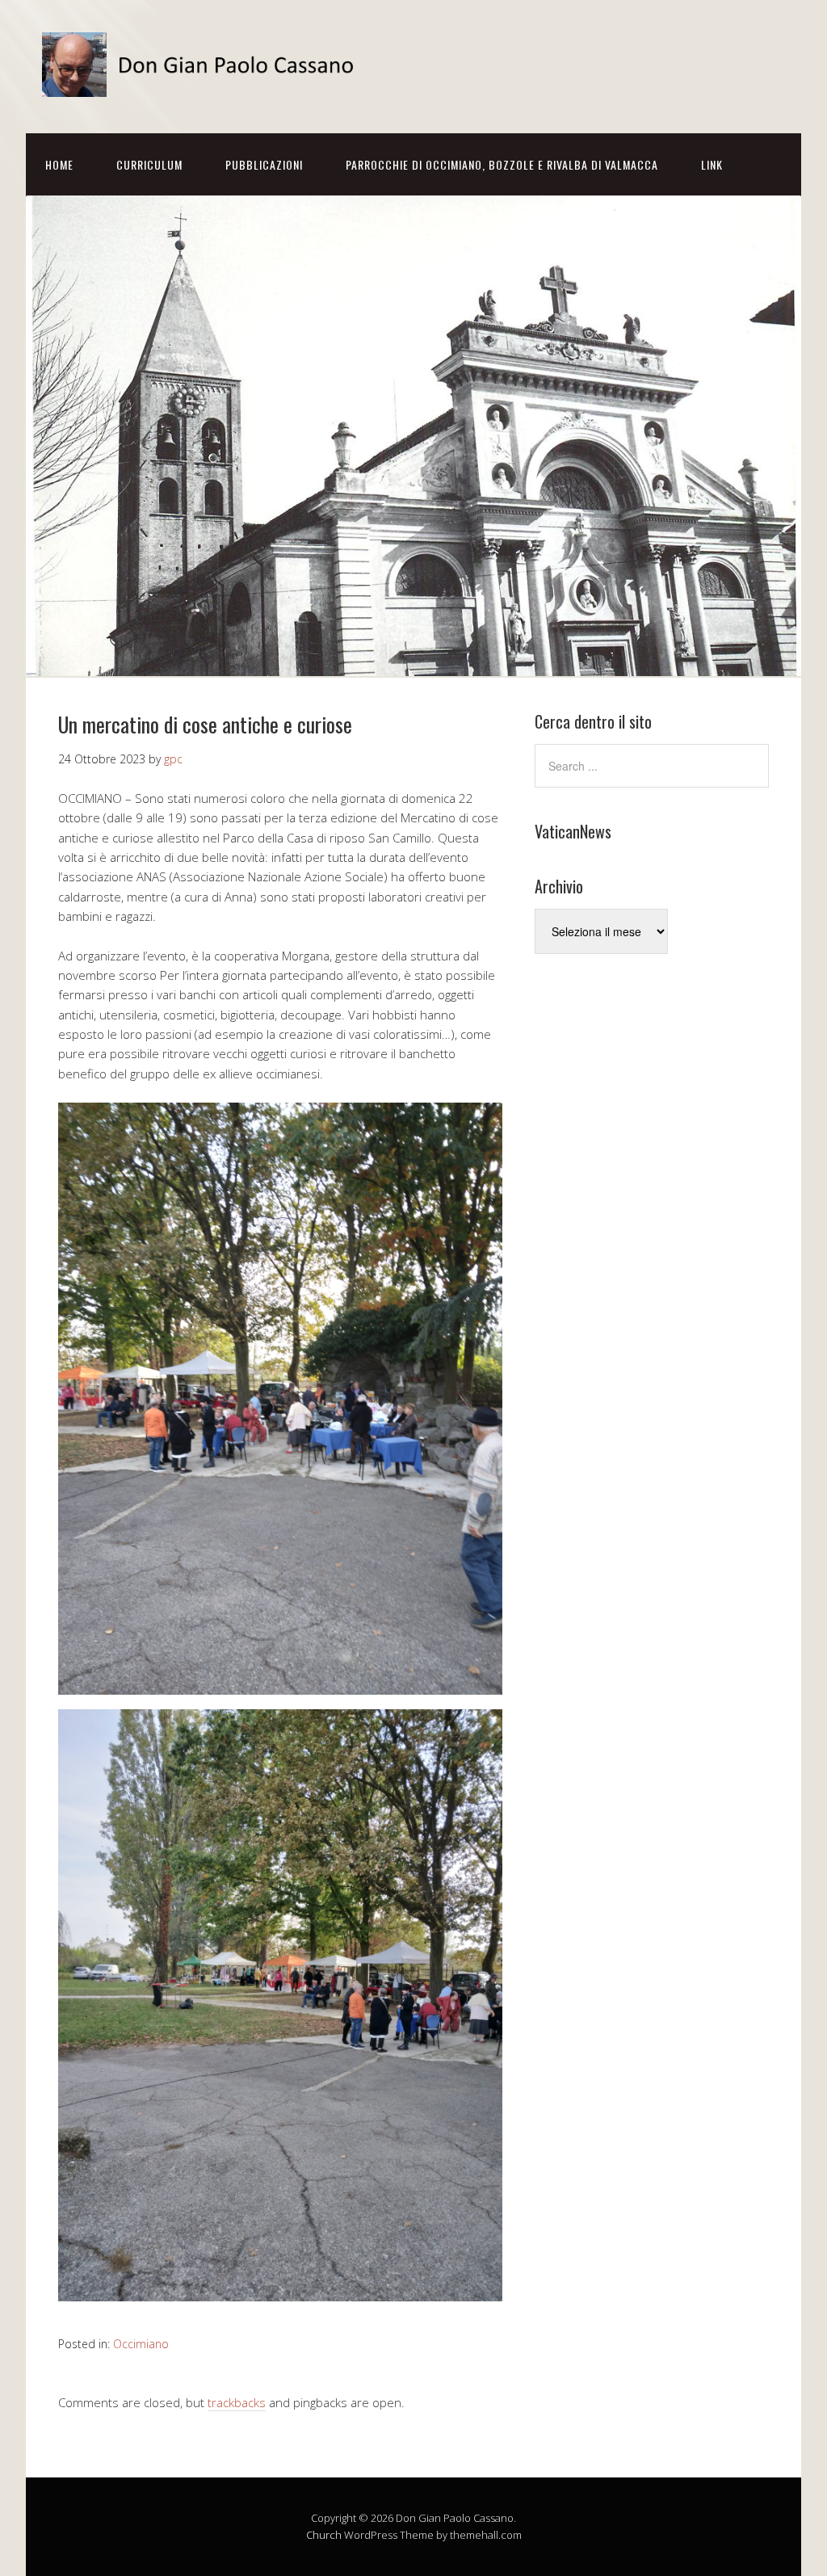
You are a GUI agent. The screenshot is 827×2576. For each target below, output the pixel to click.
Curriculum (149, 164)
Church (324, 2535)
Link (712, 164)
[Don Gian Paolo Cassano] (204, 83)
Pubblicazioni (264, 164)
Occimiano (141, 2344)
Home (59, 164)
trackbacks (237, 2402)
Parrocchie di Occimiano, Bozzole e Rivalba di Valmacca (502, 164)
